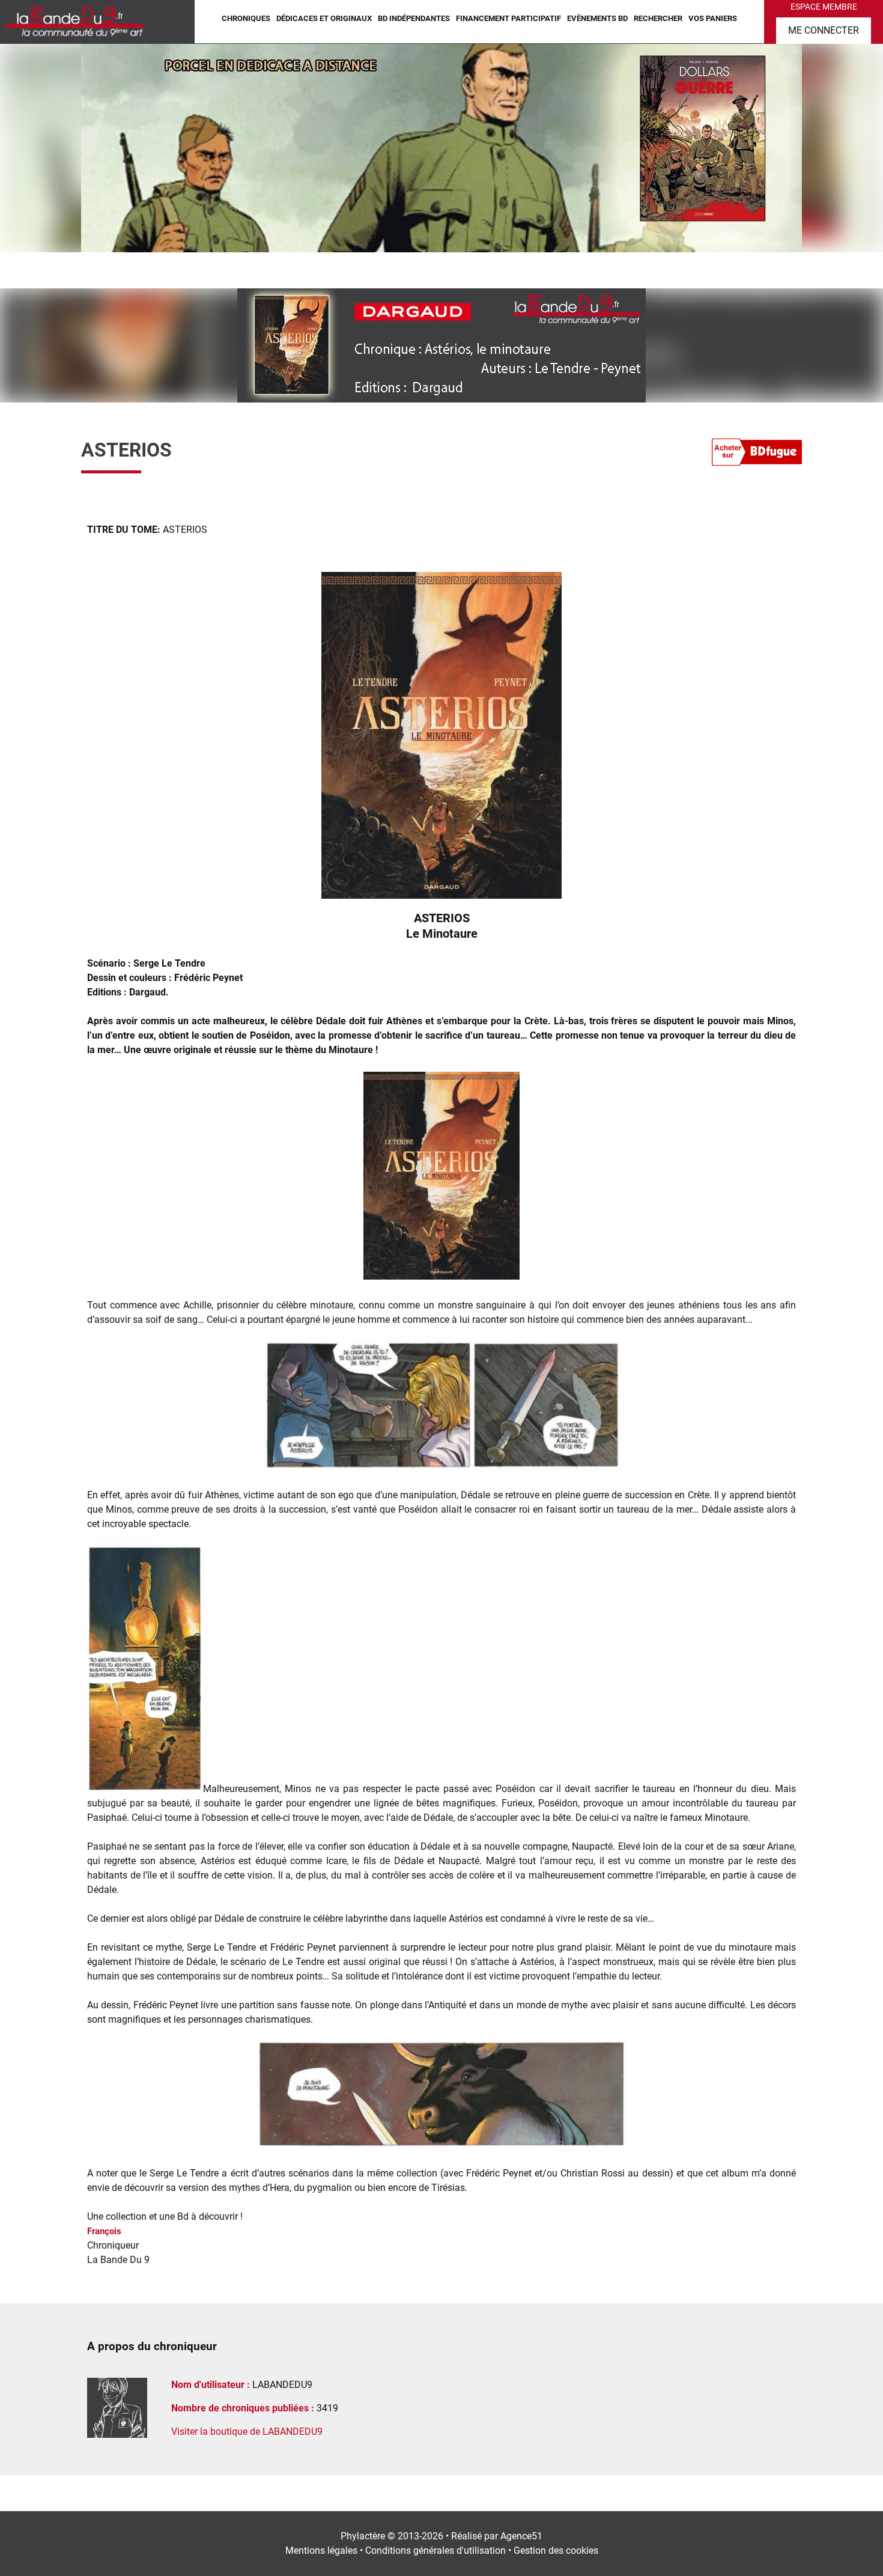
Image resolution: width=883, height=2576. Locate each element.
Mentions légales (321, 2550)
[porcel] (441, 147)
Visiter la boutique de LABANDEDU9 (247, 2432)
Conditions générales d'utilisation (435, 2550)
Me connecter (824, 30)
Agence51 (521, 2536)
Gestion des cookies (556, 2550)
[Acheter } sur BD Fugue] (757, 454)
